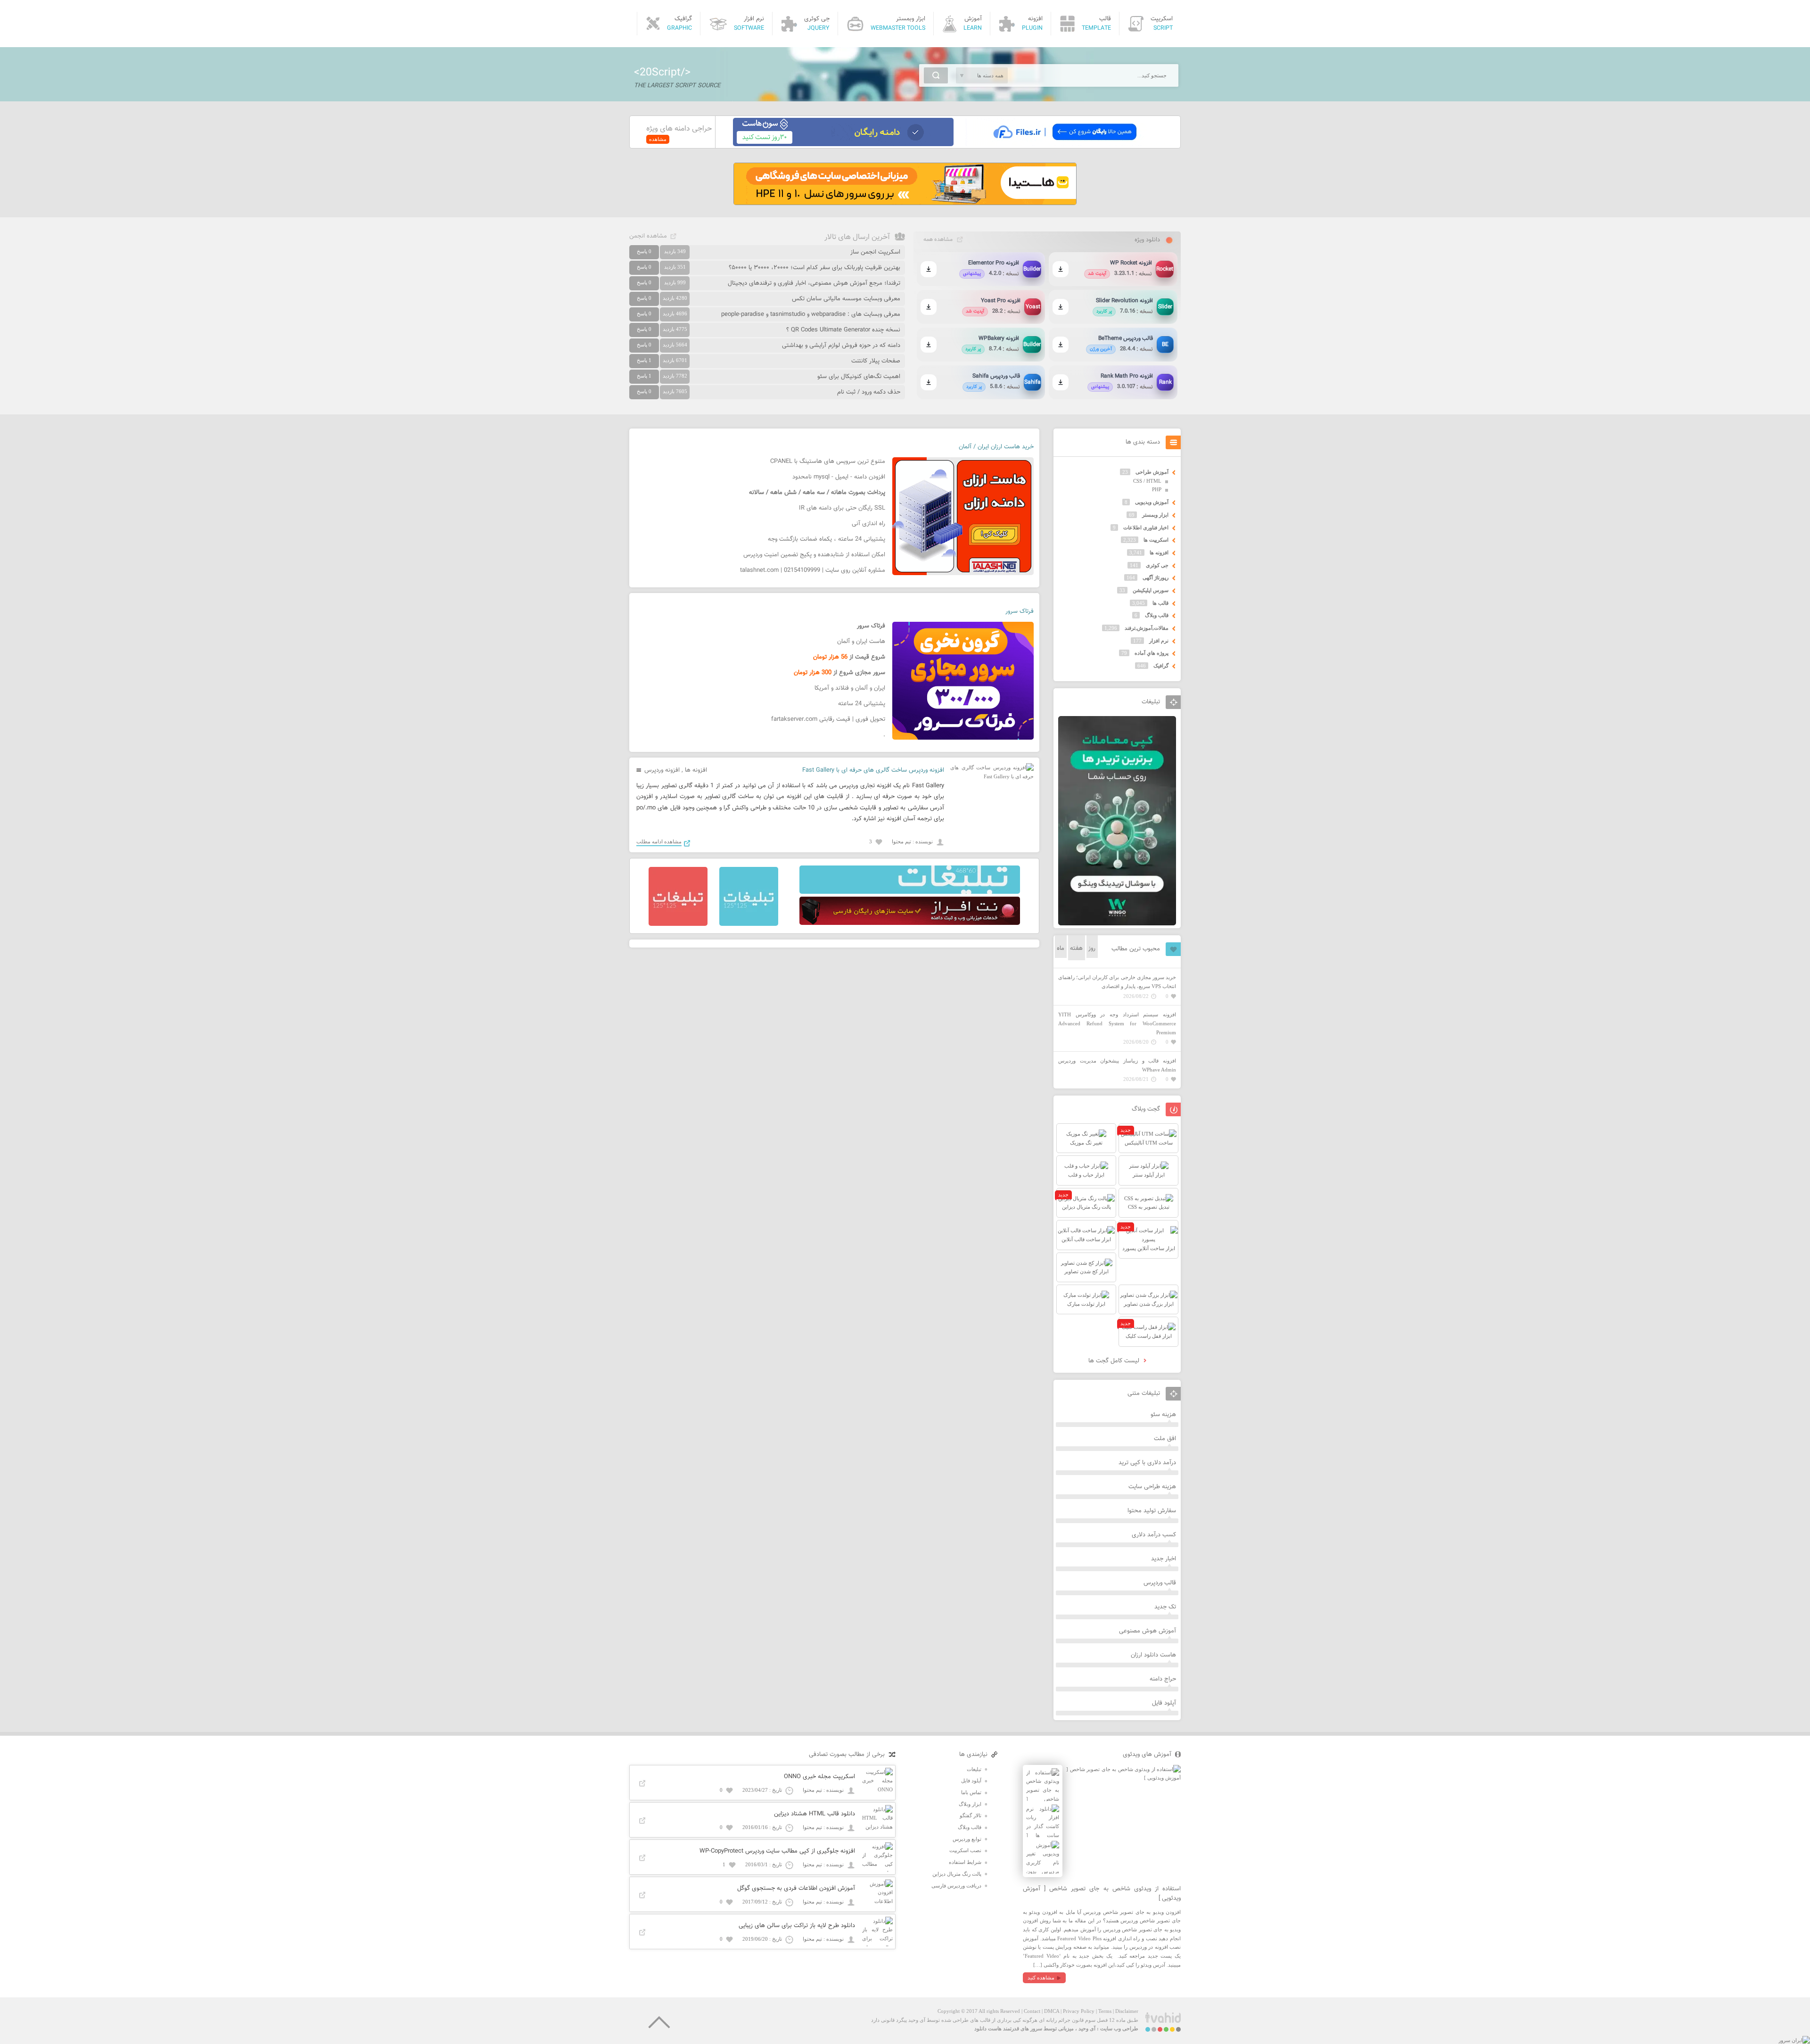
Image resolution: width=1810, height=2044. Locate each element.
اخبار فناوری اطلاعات (1146, 527)
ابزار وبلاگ (970, 1804)
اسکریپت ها (1156, 540)
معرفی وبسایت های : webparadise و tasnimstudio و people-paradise (811, 314)
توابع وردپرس (967, 1839)
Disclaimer (1127, 2011)
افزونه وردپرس (662, 770)
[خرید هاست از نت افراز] (910, 923)
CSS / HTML (1147, 481)
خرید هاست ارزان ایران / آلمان (996, 447)
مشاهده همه (938, 239)
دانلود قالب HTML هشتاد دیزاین (814, 1814)
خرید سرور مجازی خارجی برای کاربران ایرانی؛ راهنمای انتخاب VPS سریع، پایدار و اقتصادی (1117, 982)
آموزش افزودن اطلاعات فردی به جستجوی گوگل (796, 1888)
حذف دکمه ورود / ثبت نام (869, 392)
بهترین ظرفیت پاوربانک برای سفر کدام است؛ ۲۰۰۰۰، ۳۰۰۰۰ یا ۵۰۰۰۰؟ (814, 268)
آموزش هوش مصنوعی (1148, 1631)
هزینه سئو (1163, 1415)
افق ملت (1165, 1439)
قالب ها (1160, 603)
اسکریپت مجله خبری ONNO (819, 1777)
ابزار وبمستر (1155, 515)
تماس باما (971, 1792)
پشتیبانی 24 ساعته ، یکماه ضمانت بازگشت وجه (827, 539)
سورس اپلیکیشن (1151, 590)
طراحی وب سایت (1119, 2028)
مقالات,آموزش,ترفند (1147, 628)
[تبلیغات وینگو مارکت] (1117, 923)
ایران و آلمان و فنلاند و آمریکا (850, 688)
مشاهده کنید (1041, 1978)
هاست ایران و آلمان (861, 642)
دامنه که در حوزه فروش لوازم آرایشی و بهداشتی (841, 346)
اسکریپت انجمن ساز (875, 252)
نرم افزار (1159, 641)
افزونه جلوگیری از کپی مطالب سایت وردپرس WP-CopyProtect (777, 1851)
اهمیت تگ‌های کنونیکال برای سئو (859, 377)
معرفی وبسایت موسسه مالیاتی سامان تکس (846, 299)
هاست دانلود (988, 2028)
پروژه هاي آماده (1152, 653)
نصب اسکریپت (965, 1850)
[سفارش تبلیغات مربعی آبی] (749, 924)
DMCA (1052, 2011)
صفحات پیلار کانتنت (876, 361)
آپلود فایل (1164, 1703)
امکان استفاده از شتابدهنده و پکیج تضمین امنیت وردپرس (814, 555)
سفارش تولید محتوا (1152, 1511)
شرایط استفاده (965, 1862)
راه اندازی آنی (868, 524)
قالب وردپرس (1160, 1583)
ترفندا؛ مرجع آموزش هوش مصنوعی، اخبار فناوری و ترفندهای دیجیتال (814, 283)
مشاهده (658, 139)
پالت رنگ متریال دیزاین (957, 1874)
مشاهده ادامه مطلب (659, 841)
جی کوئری (1157, 565)
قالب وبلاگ (1157, 615)
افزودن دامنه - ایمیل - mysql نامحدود (839, 477)
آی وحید (1087, 2028)
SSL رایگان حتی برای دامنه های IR (842, 508)
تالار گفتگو (971, 1815)
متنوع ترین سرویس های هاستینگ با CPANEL (828, 462)
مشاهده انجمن (648, 236)
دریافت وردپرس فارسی (956, 1886)
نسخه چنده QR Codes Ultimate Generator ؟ (843, 330)
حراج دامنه (1163, 1679)
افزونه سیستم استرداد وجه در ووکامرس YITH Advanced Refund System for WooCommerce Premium (1117, 1023)
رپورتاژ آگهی (1156, 577)
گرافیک (1161, 666)
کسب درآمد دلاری (1154, 1535)
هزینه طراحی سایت (1152, 1487)
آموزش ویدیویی (1152, 502)
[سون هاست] (843, 144)
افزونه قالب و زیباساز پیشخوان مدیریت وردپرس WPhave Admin (1117, 1065)
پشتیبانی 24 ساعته (862, 704)
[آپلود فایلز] (1065, 144)
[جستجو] (936, 75)
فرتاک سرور (1020, 611)
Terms (1105, 2011)
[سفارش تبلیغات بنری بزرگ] (910, 892)
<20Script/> (662, 73)
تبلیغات (974, 1769)
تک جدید (1165, 1607)
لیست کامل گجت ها (1115, 1361)
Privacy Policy (1079, 2011)
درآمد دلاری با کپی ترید (1147, 1463)
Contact (1032, 2011)
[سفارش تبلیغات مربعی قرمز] (678, 924)
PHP (1157, 489)
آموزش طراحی (1152, 472)
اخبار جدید (1164, 1559)
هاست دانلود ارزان (1153, 1655)
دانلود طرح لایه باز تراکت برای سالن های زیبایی (797, 1926)
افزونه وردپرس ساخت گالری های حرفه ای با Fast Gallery (873, 770)
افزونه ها (696, 770)
